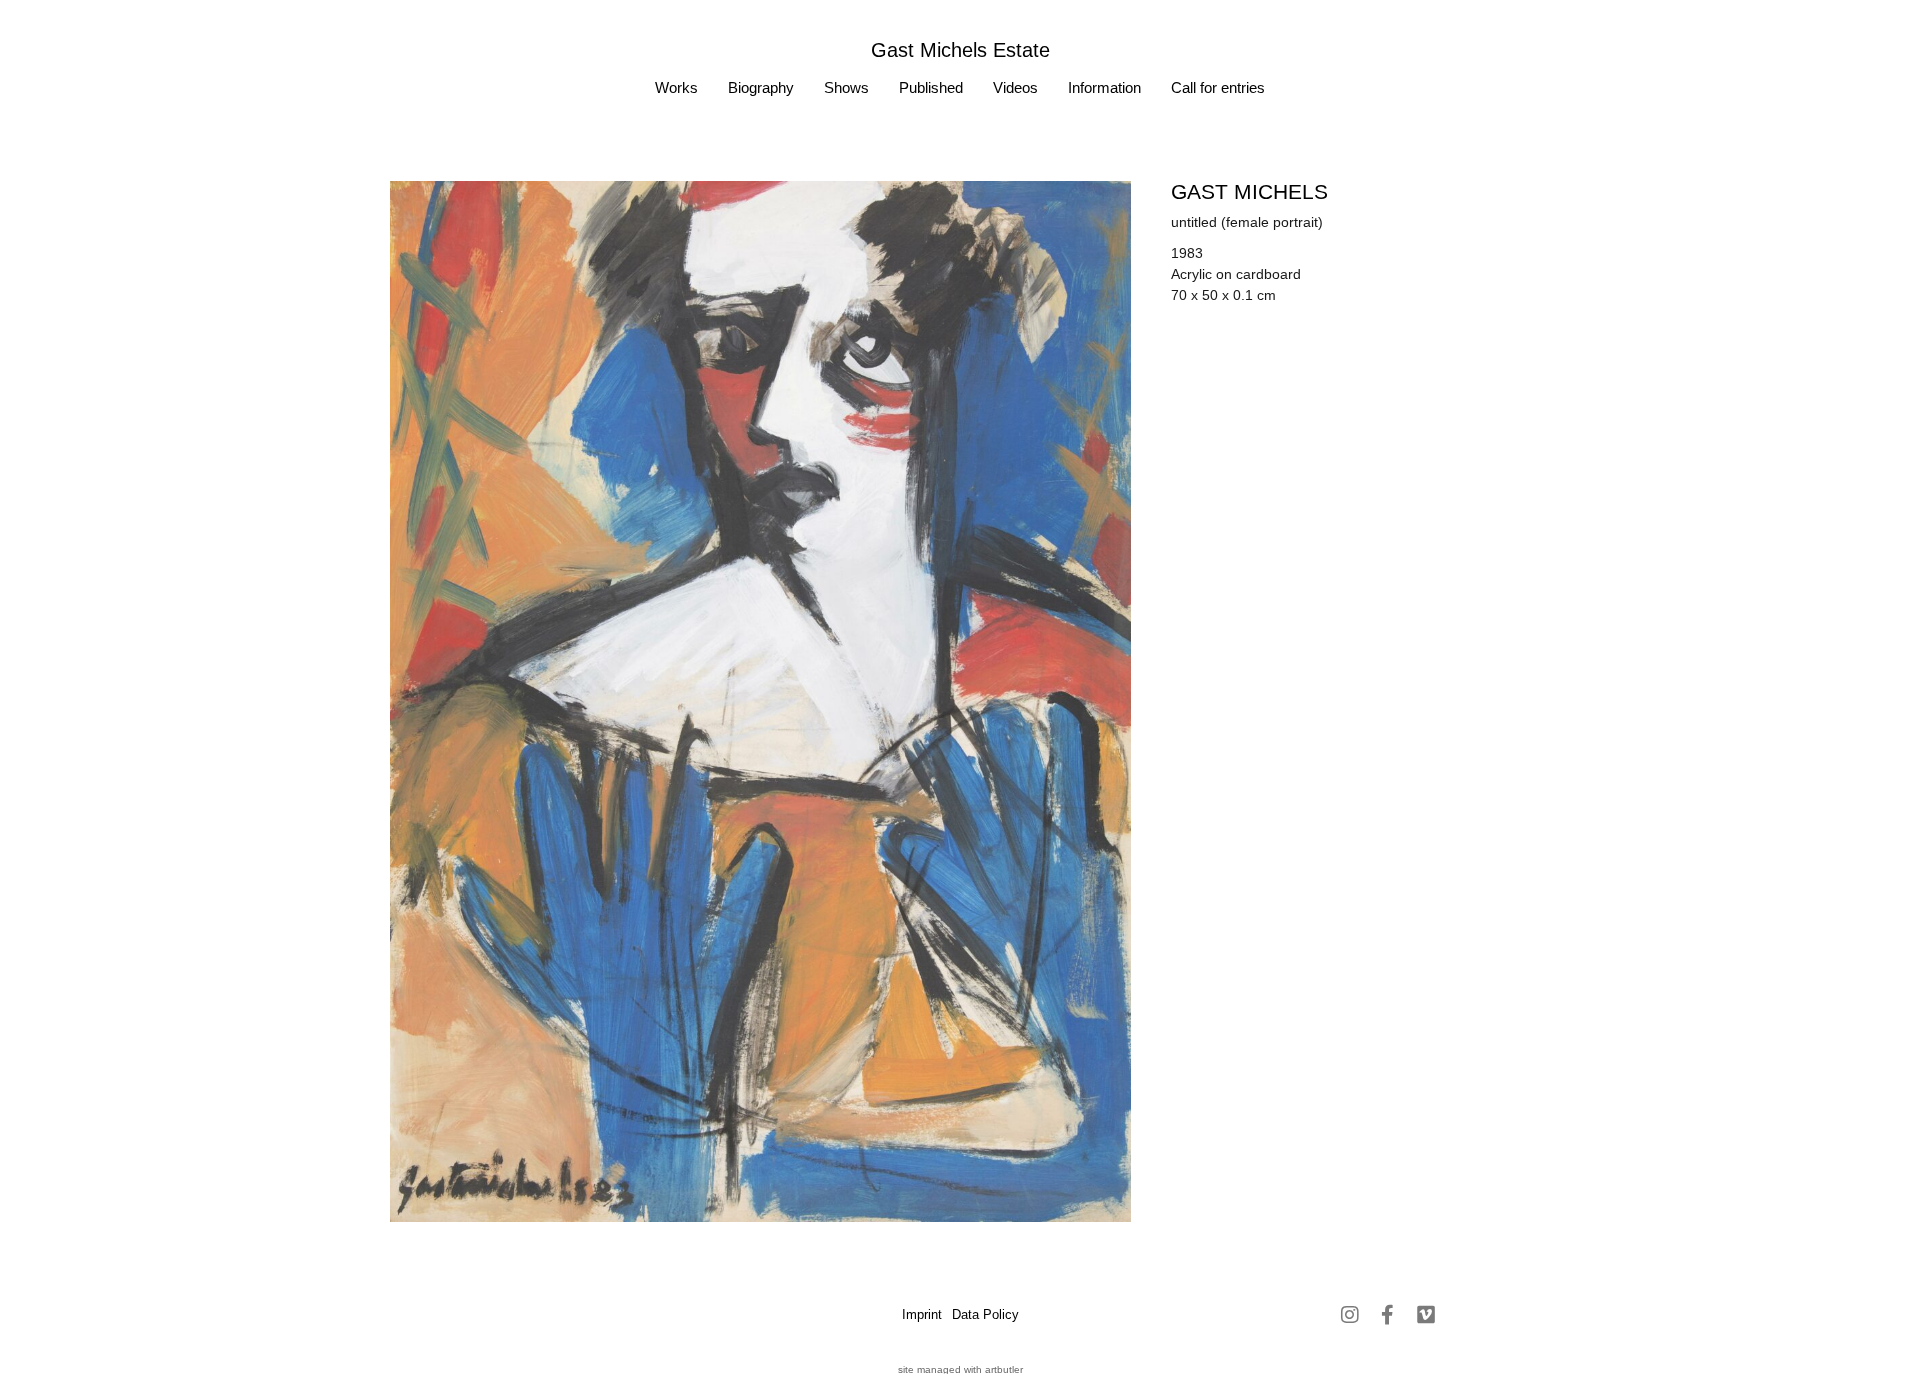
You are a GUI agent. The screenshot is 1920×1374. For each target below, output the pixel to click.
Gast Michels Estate (960, 50)
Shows (846, 87)
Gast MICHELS (1249, 191)
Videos (1015, 87)
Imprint (922, 1314)
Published (931, 87)
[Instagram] (1350, 1315)
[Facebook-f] (1388, 1315)
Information (1104, 87)
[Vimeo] (1426, 1315)
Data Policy (985, 1314)
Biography (761, 87)
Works (676, 87)
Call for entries (1218, 87)
